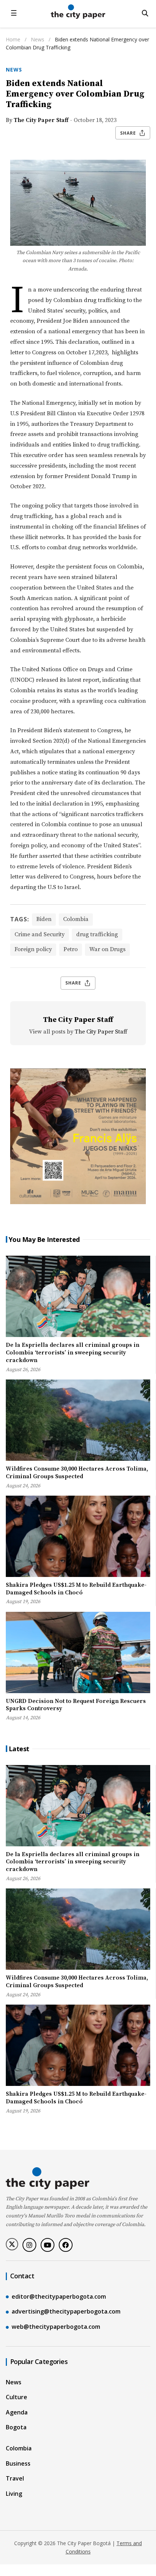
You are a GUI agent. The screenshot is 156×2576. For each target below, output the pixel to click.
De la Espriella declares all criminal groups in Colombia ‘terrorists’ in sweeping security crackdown (73, 1353)
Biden (44, 919)
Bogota (16, 2427)
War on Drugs (107, 949)
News (38, 39)
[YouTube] (48, 2245)
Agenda (17, 2412)
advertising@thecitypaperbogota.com (66, 2311)
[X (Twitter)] (12, 2244)
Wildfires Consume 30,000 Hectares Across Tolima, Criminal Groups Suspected (77, 1473)
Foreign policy (33, 949)
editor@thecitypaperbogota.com (59, 2296)
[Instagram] (29, 2245)
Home (13, 39)
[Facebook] (66, 2245)
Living (14, 2494)
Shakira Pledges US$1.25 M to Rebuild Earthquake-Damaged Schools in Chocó (76, 1589)
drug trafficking (97, 934)
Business (18, 2463)
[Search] (145, 13)
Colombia (76, 919)
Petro (71, 949)
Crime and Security (40, 934)
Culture (17, 2397)
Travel (15, 2478)
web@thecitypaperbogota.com (56, 2327)
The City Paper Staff (41, 120)
